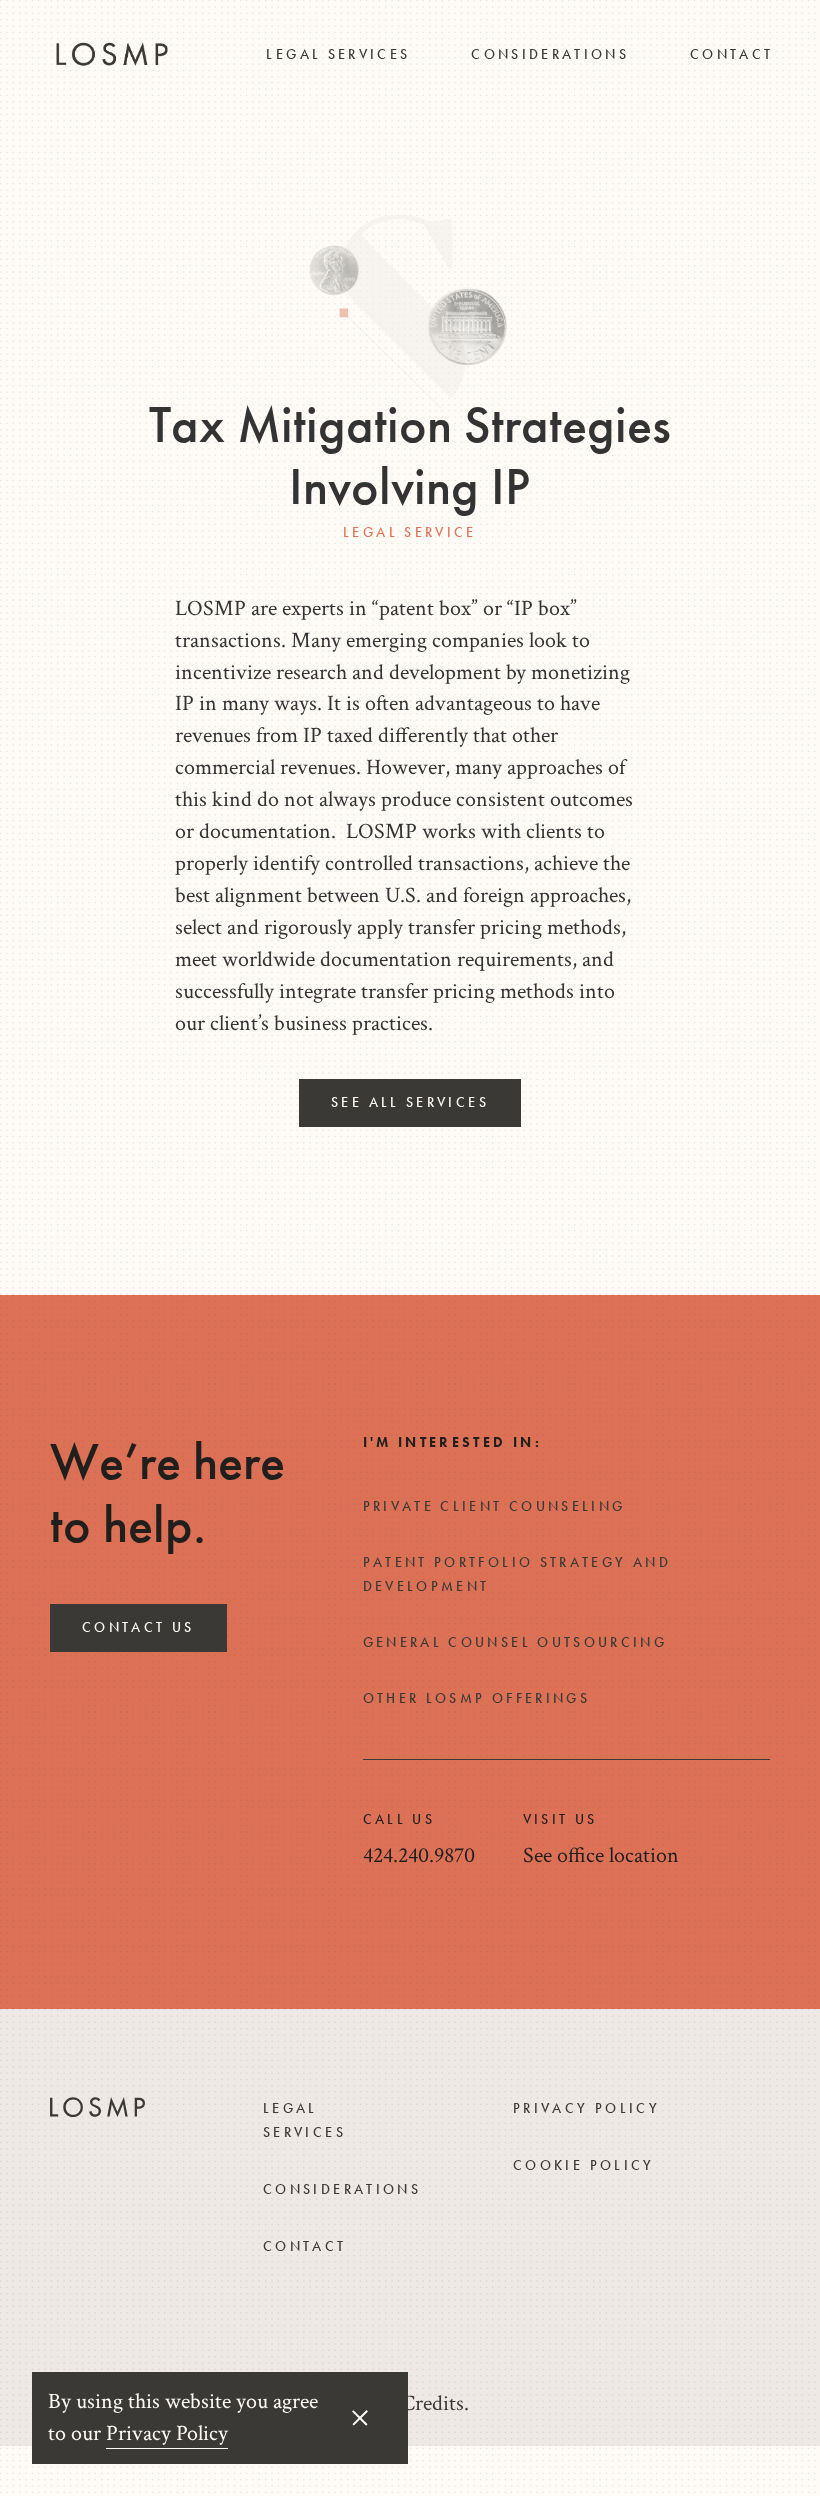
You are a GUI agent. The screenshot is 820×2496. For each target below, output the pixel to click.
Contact (732, 54)
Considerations (550, 54)
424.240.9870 (419, 1855)
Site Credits (413, 2403)
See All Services (410, 1102)
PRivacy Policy (586, 2108)
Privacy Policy (167, 2433)
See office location (601, 1855)
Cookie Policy (584, 2165)
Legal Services (338, 54)
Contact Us (138, 1627)
